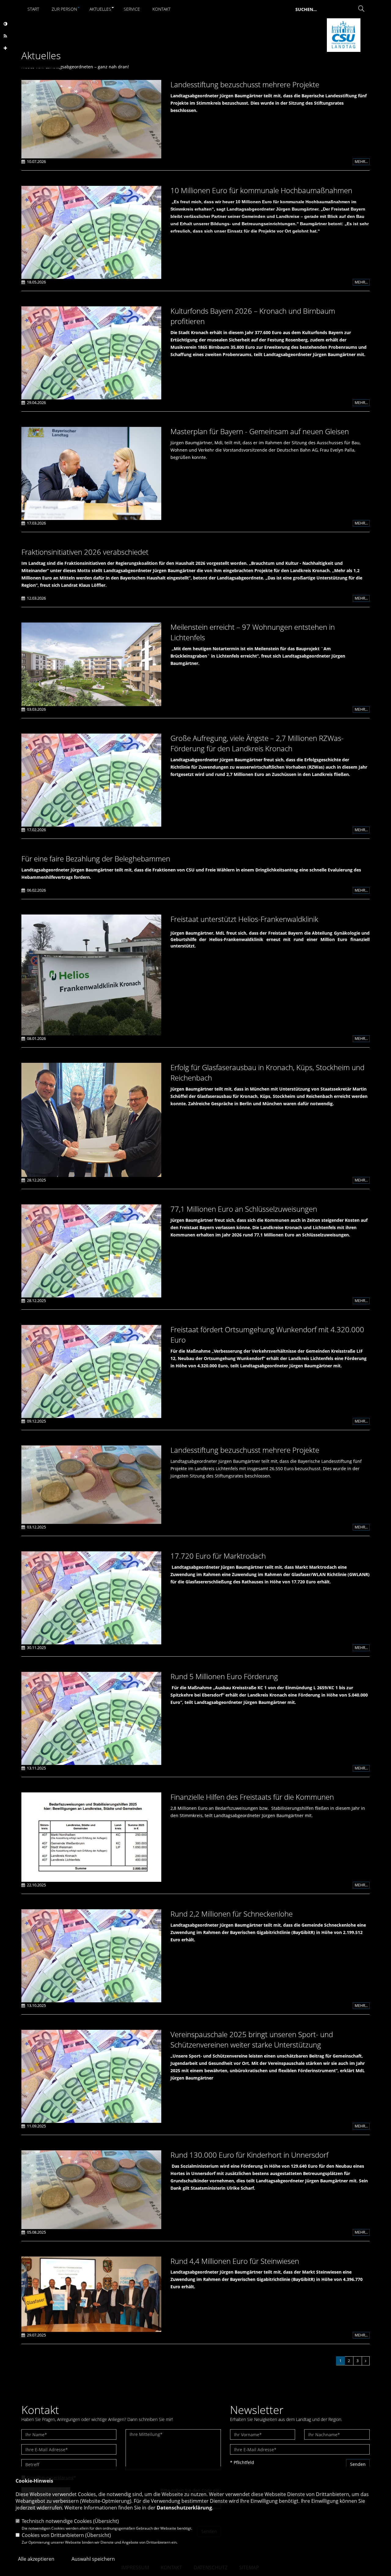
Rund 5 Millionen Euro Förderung (224, 1676)
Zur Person (64, 9)
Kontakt (161, 9)
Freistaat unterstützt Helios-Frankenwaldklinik (244, 919)
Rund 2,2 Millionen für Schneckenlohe (232, 1914)
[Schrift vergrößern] (5, 48)
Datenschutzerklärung (184, 2508)
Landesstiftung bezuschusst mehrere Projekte (245, 84)
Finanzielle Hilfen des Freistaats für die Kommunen (252, 1797)
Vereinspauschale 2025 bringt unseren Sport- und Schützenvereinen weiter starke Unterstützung (252, 2039)
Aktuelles (100, 9)
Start (33, 9)
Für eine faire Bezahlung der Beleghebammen (96, 859)
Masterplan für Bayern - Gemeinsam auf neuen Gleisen (260, 431)
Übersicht (106, 2521)
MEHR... (361, 162)
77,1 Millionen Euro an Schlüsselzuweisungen (244, 1209)
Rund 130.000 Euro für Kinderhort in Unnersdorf (249, 2155)
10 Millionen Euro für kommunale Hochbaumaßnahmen (261, 190)
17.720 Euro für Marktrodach (218, 1556)
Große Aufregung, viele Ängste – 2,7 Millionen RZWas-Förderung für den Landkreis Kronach (257, 743)
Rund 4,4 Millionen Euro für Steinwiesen (235, 2261)
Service (132, 9)
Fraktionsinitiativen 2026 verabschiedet (85, 552)
